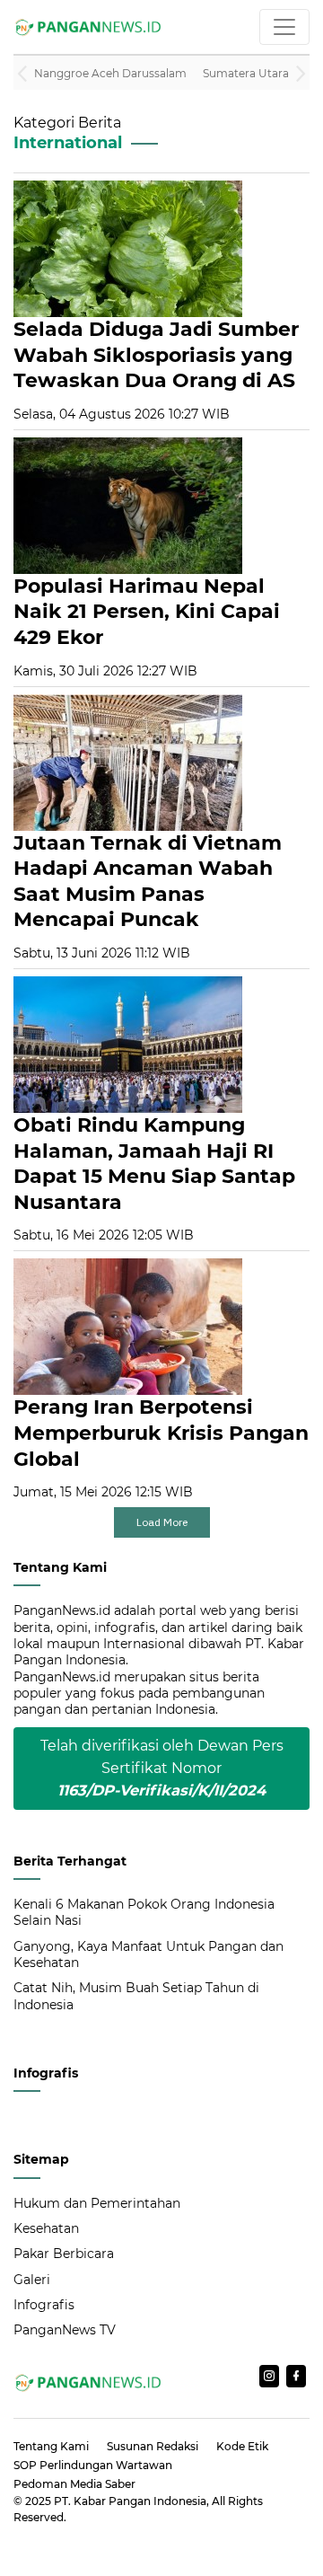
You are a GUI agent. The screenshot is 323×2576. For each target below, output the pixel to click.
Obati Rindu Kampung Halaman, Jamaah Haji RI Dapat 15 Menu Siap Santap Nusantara (154, 1164)
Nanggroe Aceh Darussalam (110, 73)
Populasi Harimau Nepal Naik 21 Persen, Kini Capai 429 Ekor (147, 612)
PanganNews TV (65, 2330)
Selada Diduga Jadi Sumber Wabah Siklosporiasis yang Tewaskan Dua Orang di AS (156, 355)
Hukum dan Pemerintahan (97, 2203)
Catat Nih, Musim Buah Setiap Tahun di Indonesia (136, 1996)
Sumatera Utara (246, 73)
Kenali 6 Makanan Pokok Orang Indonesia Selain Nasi (144, 1912)
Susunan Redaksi (153, 2446)
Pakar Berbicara (64, 2254)
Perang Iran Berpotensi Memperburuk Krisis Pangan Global (161, 1433)
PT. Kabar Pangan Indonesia (130, 2501)
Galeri (32, 2280)
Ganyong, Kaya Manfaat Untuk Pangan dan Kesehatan (148, 1954)
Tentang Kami (51, 2446)
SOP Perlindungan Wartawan (93, 2465)
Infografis (44, 2305)
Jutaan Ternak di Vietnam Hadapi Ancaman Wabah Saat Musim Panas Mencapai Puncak (148, 882)
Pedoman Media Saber (74, 2484)
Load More (162, 1522)
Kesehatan (46, 2228)
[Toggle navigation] (284, 27)
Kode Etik (242, 2446)
